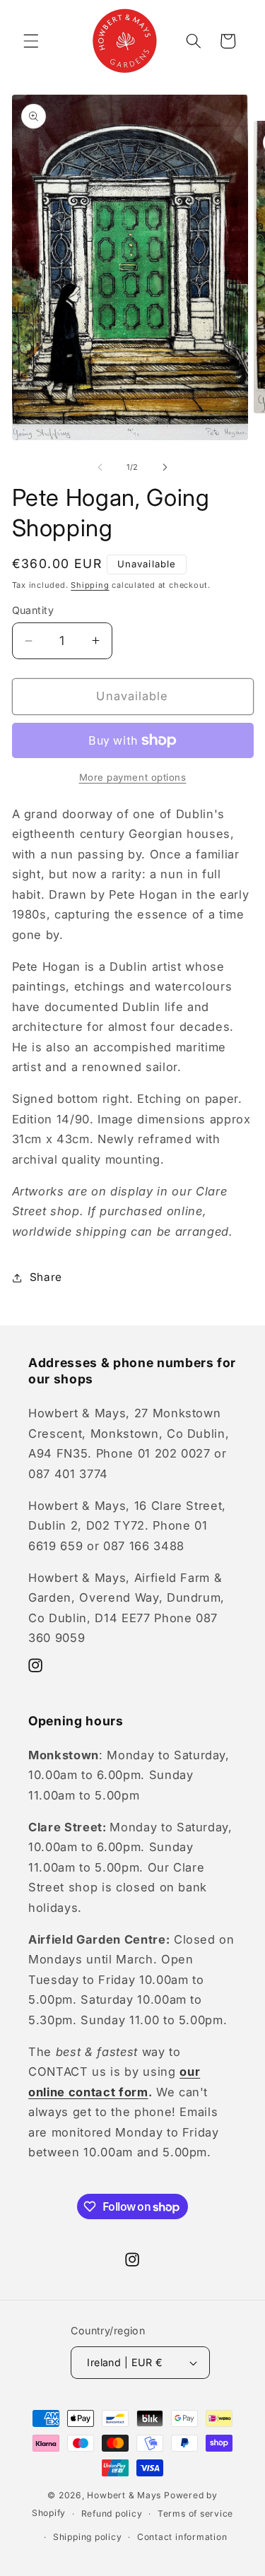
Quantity (33, 610)
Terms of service (195, 2513)
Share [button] (46, 1277)
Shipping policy (88, 2537)
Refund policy (112, 2513)
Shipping (90, 585)
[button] (31, 41)
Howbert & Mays (124, 2495)
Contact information (182, 2537)
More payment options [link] (133, 777)
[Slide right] (165, 467)
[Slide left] (100, 467)
